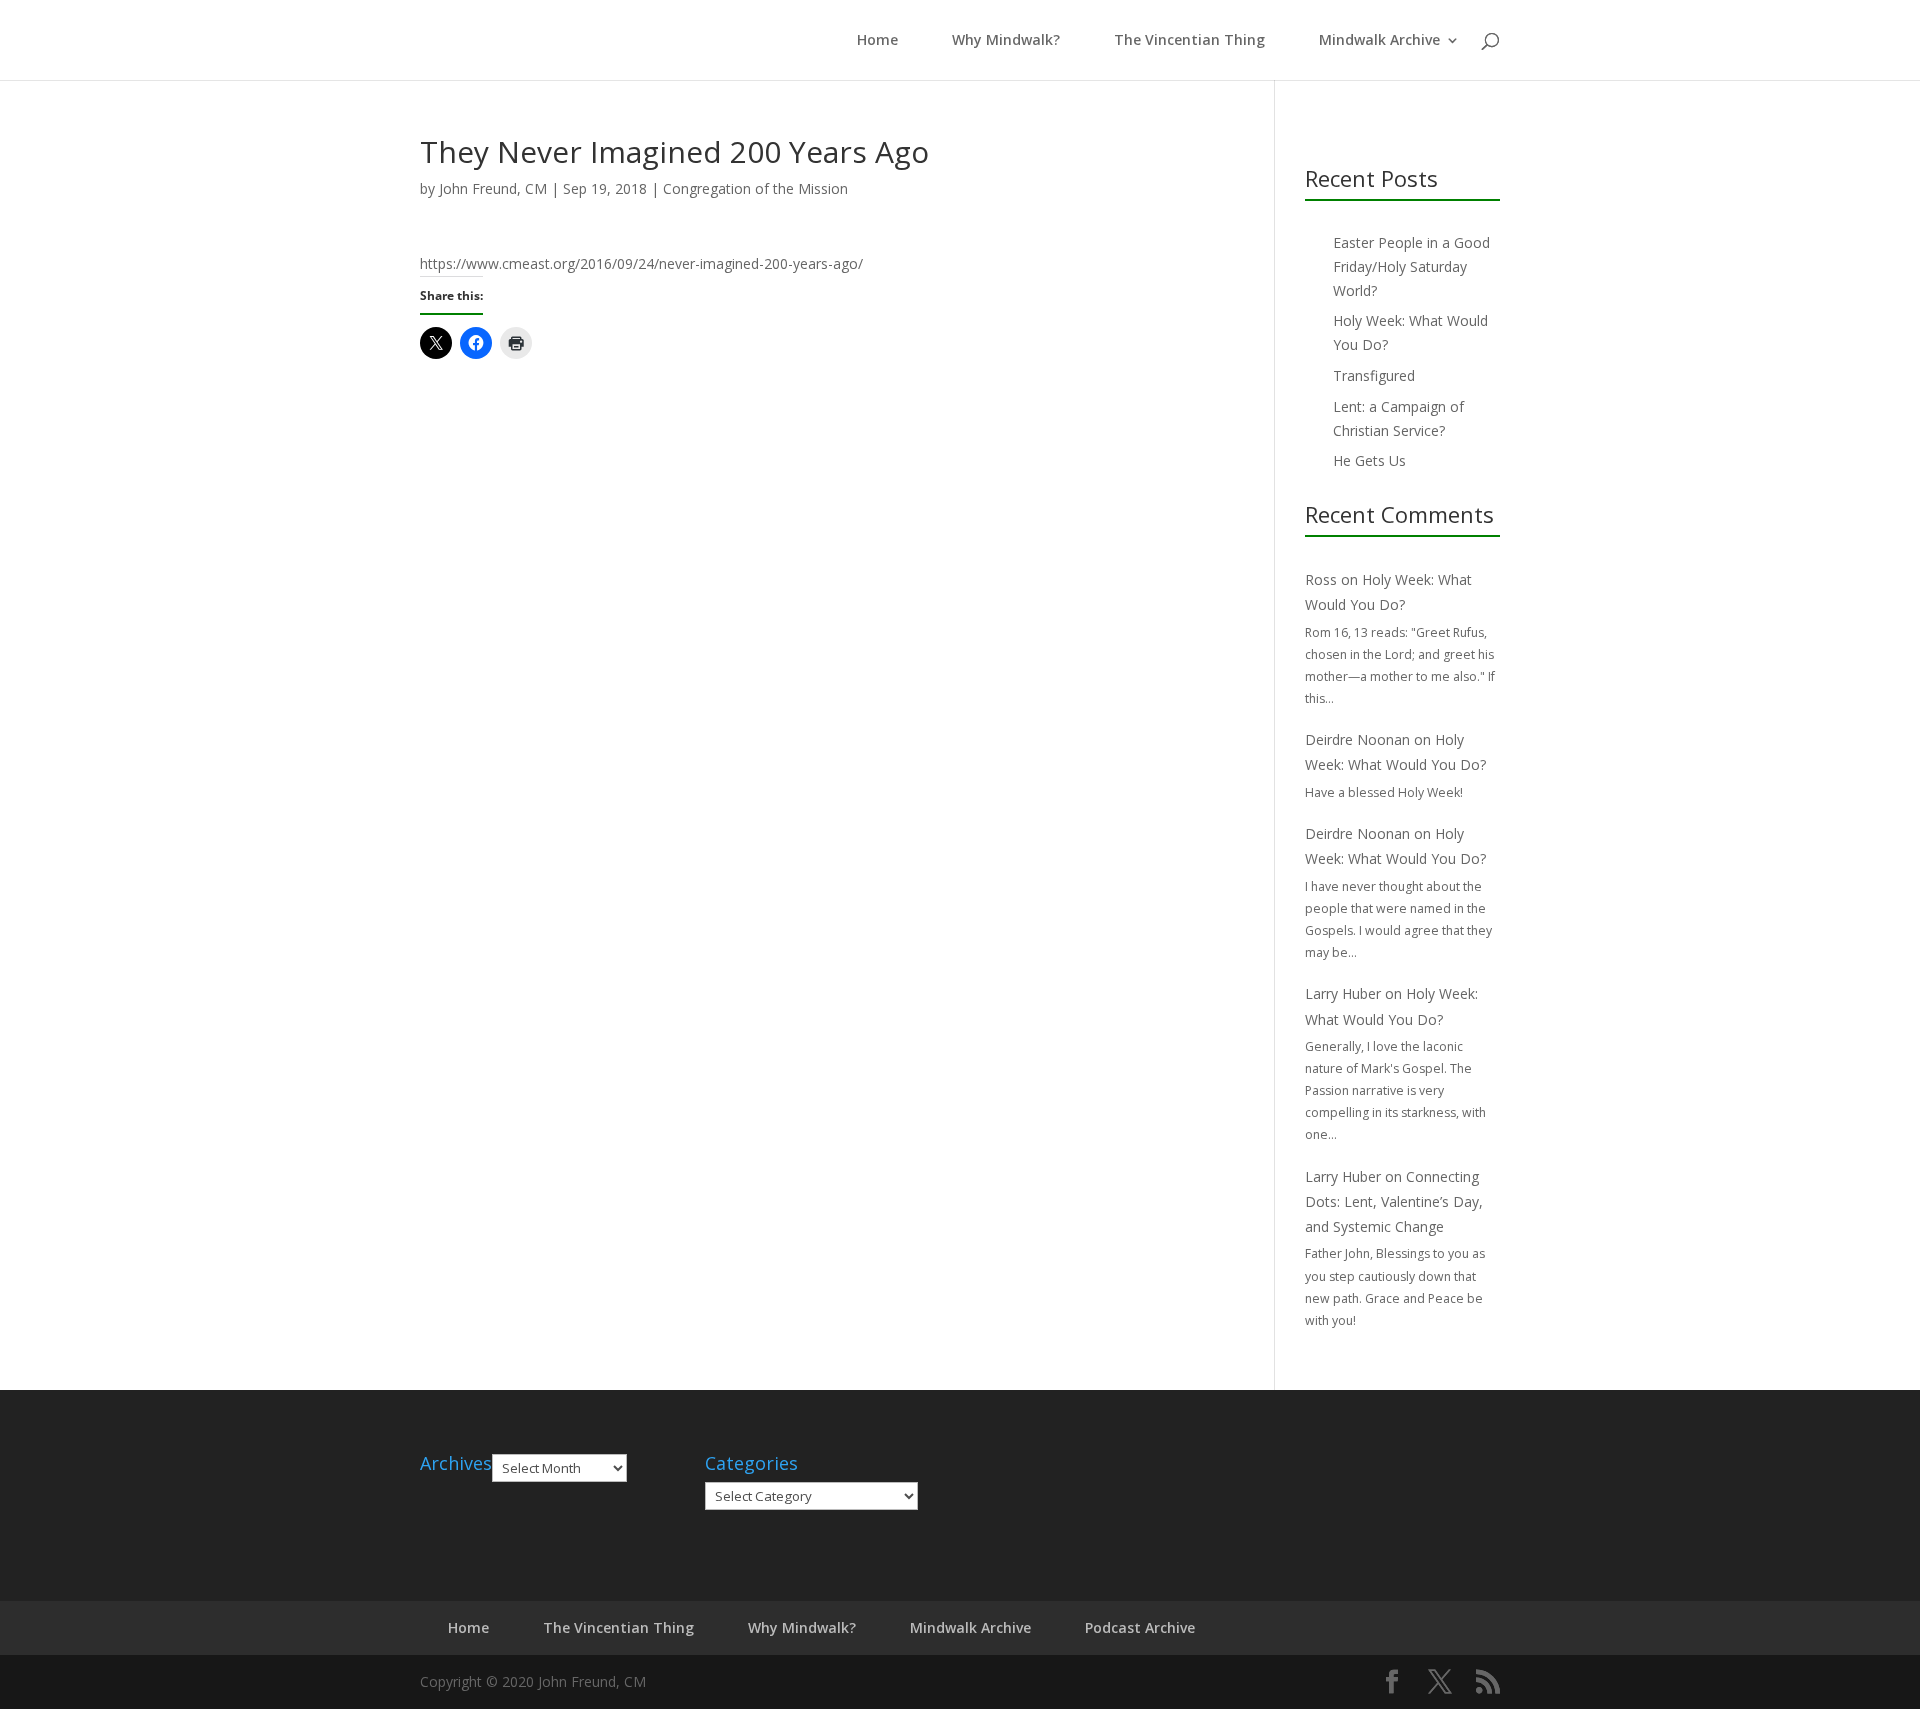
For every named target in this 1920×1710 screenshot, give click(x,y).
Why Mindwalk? (1006, 41)
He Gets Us (1369, 460)
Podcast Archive (1140, 1627)
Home (873, 41)
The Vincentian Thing (1189, 41)
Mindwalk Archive (1379, 41)
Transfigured (1374, 375)
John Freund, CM (493, 188)
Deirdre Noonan (1357, 739)
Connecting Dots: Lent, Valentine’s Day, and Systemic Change (1394, 1201)
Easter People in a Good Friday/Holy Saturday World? (1411, 266)
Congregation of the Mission (755, 188)
